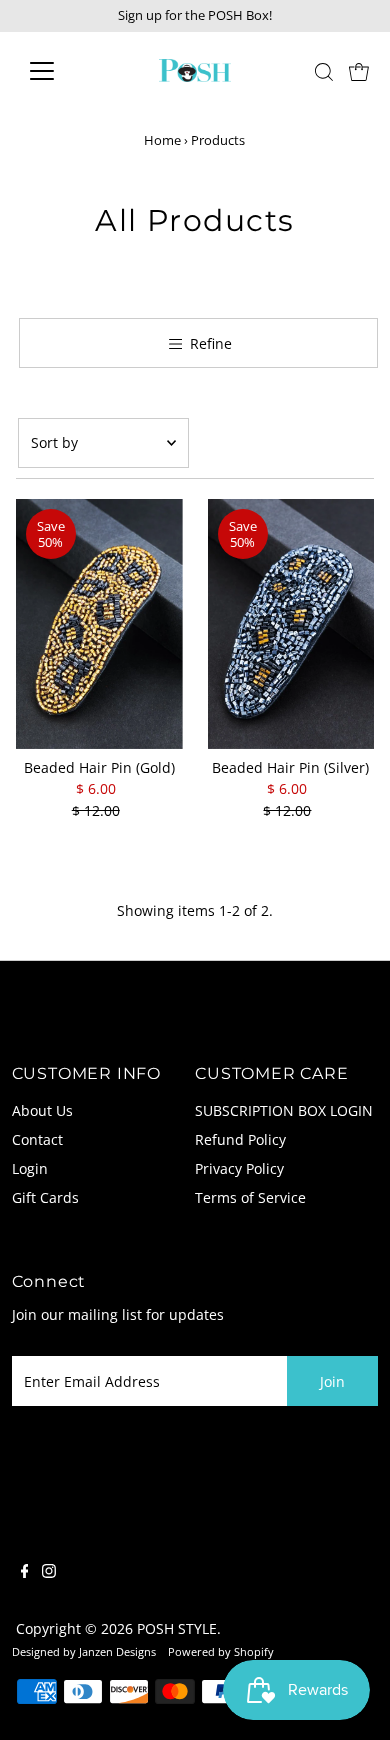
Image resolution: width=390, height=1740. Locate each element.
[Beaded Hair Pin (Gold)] (99, 624)
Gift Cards (45, 1197)
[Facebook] (25, 1573)
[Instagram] (49, 1573)
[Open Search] (324, 72)
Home (162, 140)
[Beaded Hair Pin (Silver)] (291, 624)
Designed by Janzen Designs (84, 1651)
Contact (37, 1139)
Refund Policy (240, 1139)
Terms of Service (250, 1197)
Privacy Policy (239, 1168)
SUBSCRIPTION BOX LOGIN (284, 1110)
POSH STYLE (177, 1628)
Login (30, 1168)
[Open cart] (359, 71)
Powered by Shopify (221, 1651)
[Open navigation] (58, 71)
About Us (42, 1110)
